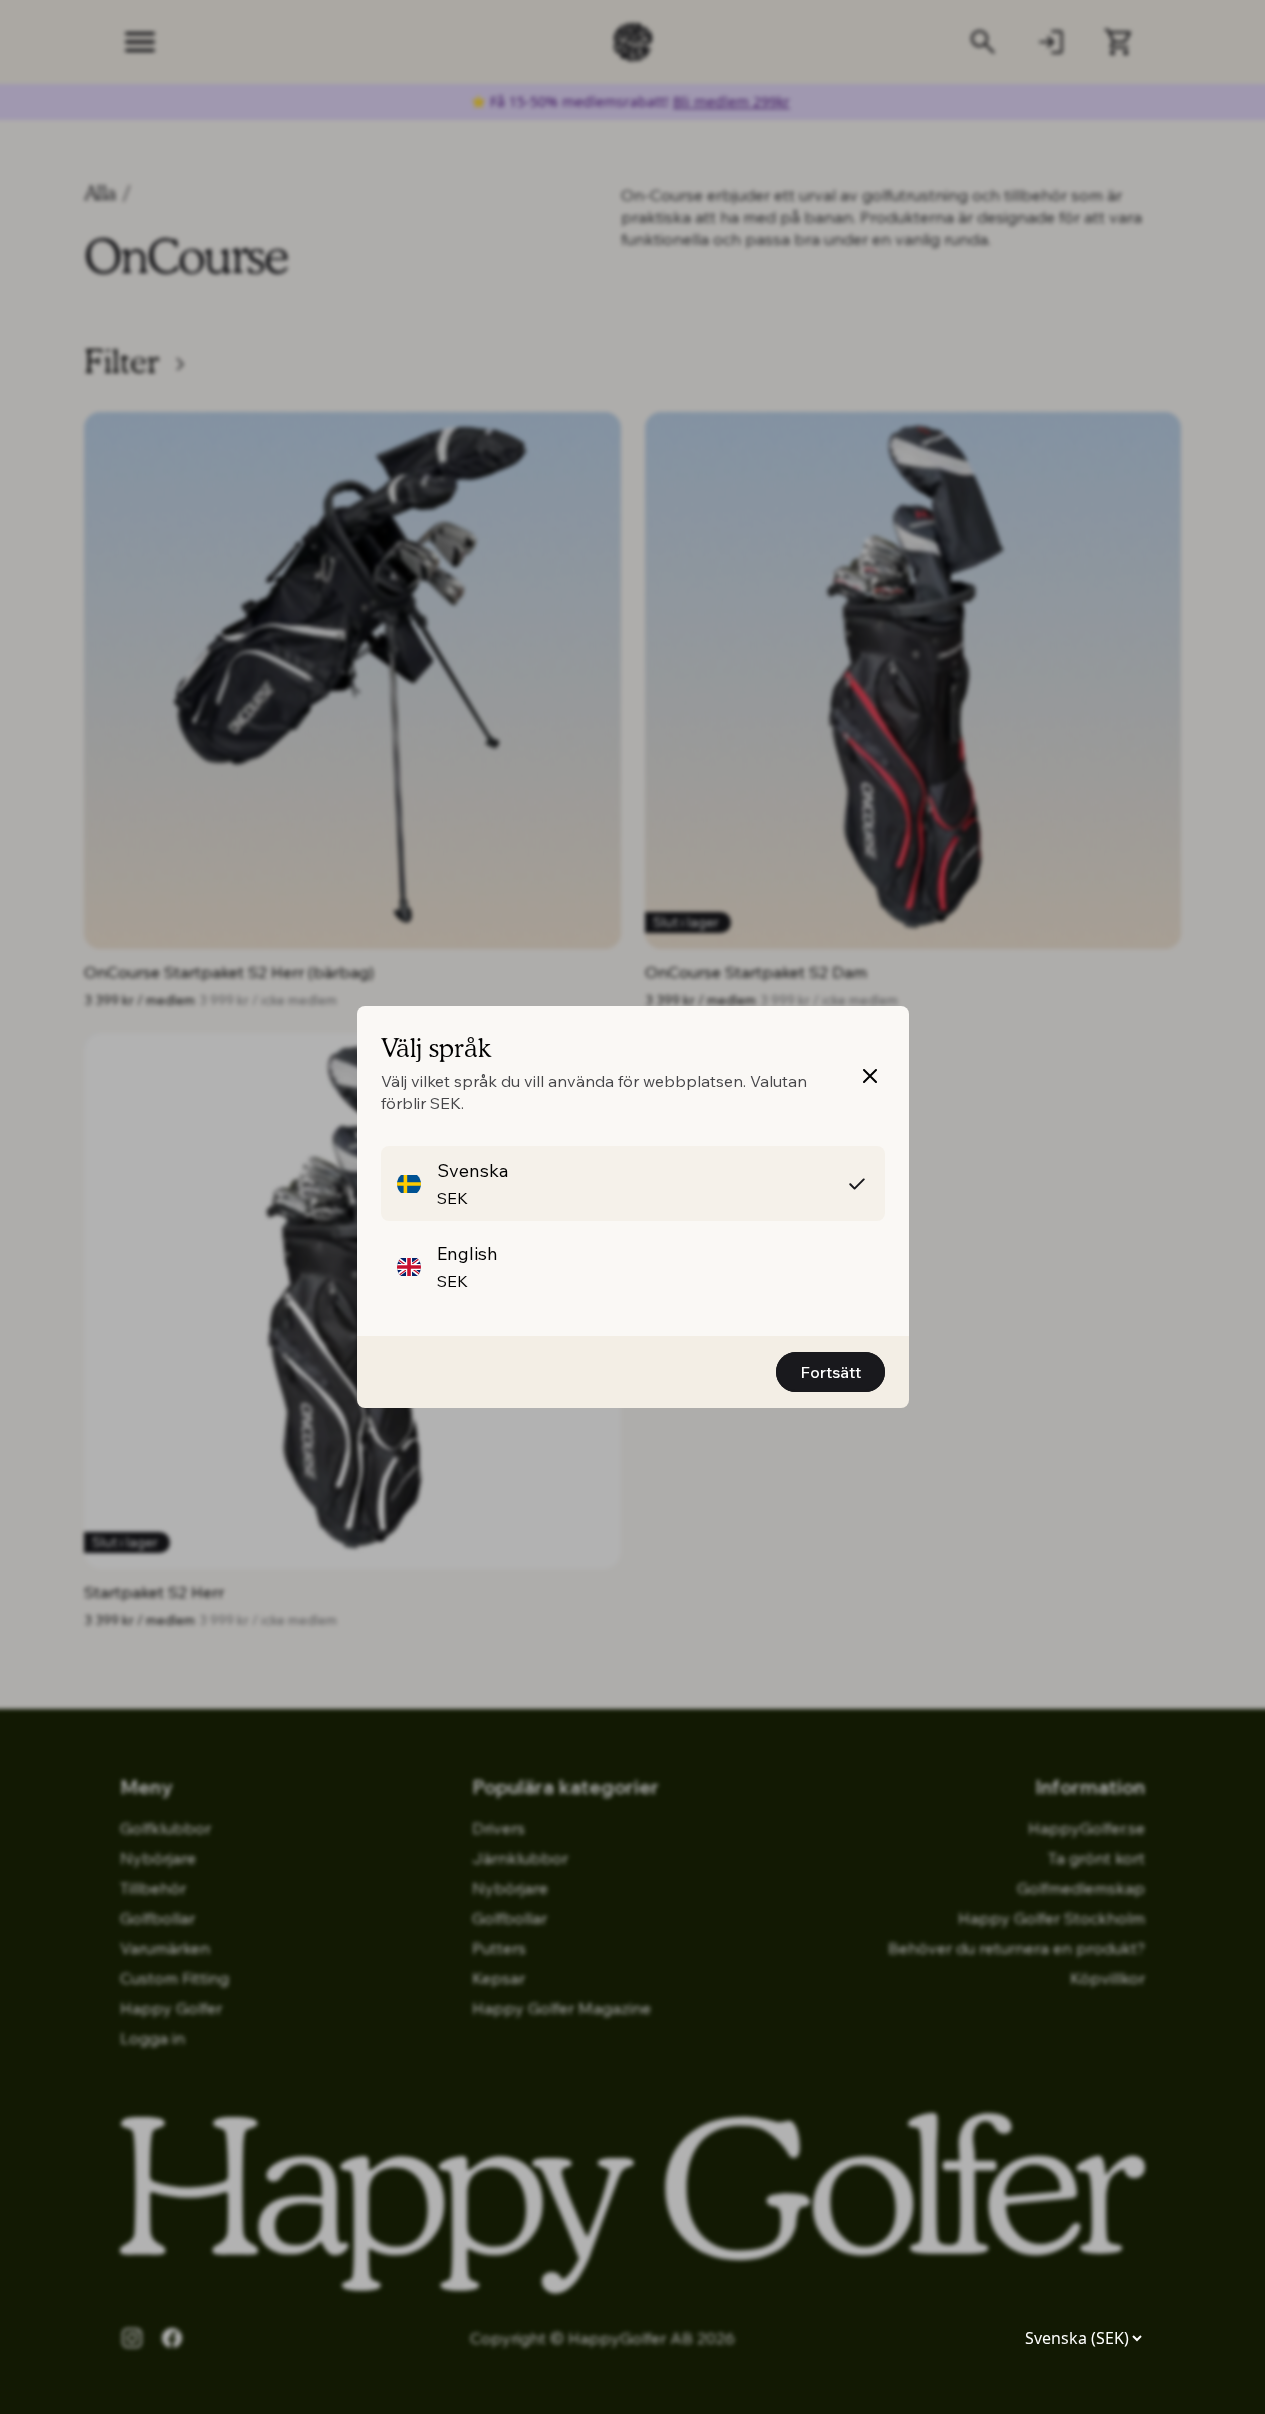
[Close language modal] (870, 1076)
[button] (633, 1183)
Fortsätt (830, 1372)
